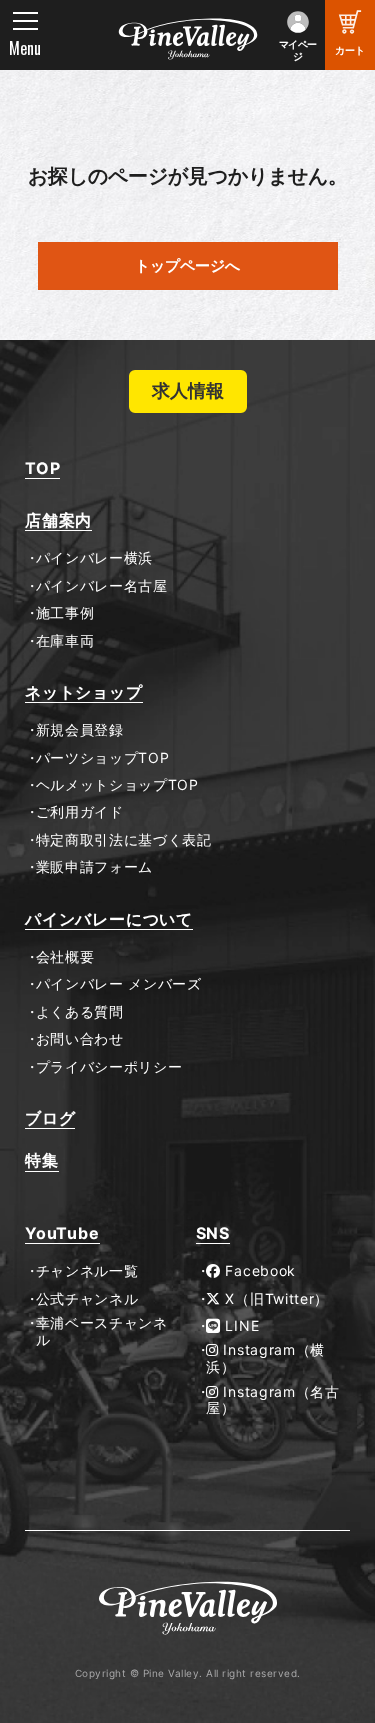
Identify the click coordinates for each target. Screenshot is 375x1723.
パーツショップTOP (103, 758)
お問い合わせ (80, 1039)
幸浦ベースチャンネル (102, 1331)
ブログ (50, 1118)
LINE (240, 1326)
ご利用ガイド (80, 812)
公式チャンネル (87, 1299)
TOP (42, 468)
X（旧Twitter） (275, 1299)
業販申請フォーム (94, 867)
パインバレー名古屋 (102, 586)
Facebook (258, 1271)
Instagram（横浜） (265, 1358)
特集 (42, 1160)
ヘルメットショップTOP (117, 785)
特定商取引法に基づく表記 (124, 840)
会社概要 (65, 957)
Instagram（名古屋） (273, 1400)
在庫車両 (65, 641)
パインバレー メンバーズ (119, 984)
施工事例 (65, 613)
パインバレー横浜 (94, 558)
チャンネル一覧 (87, 1271)
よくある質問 (80, 1012)
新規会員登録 (80, 730)
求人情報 (188, 390)
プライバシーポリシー (109, 1067)
